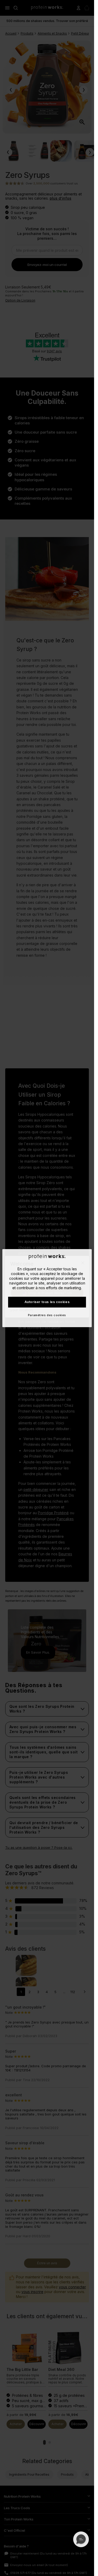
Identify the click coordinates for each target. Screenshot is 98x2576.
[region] (47, 1288)
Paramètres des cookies (47, 1315)
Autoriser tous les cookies (47, 1302)
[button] (81, 2539)
